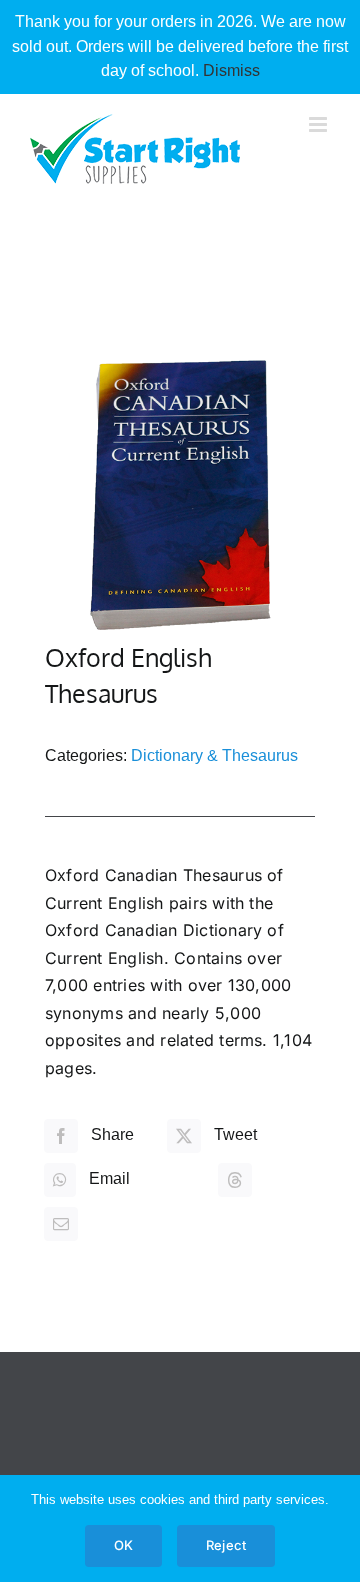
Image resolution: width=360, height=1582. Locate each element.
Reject (226, 1545)
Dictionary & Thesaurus (214, 755)
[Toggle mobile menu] (319, 124)
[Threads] (235, 1180)
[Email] (61, 1224)
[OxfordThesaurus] (180, 495)
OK (123, 1545)
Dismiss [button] (231, 70)
